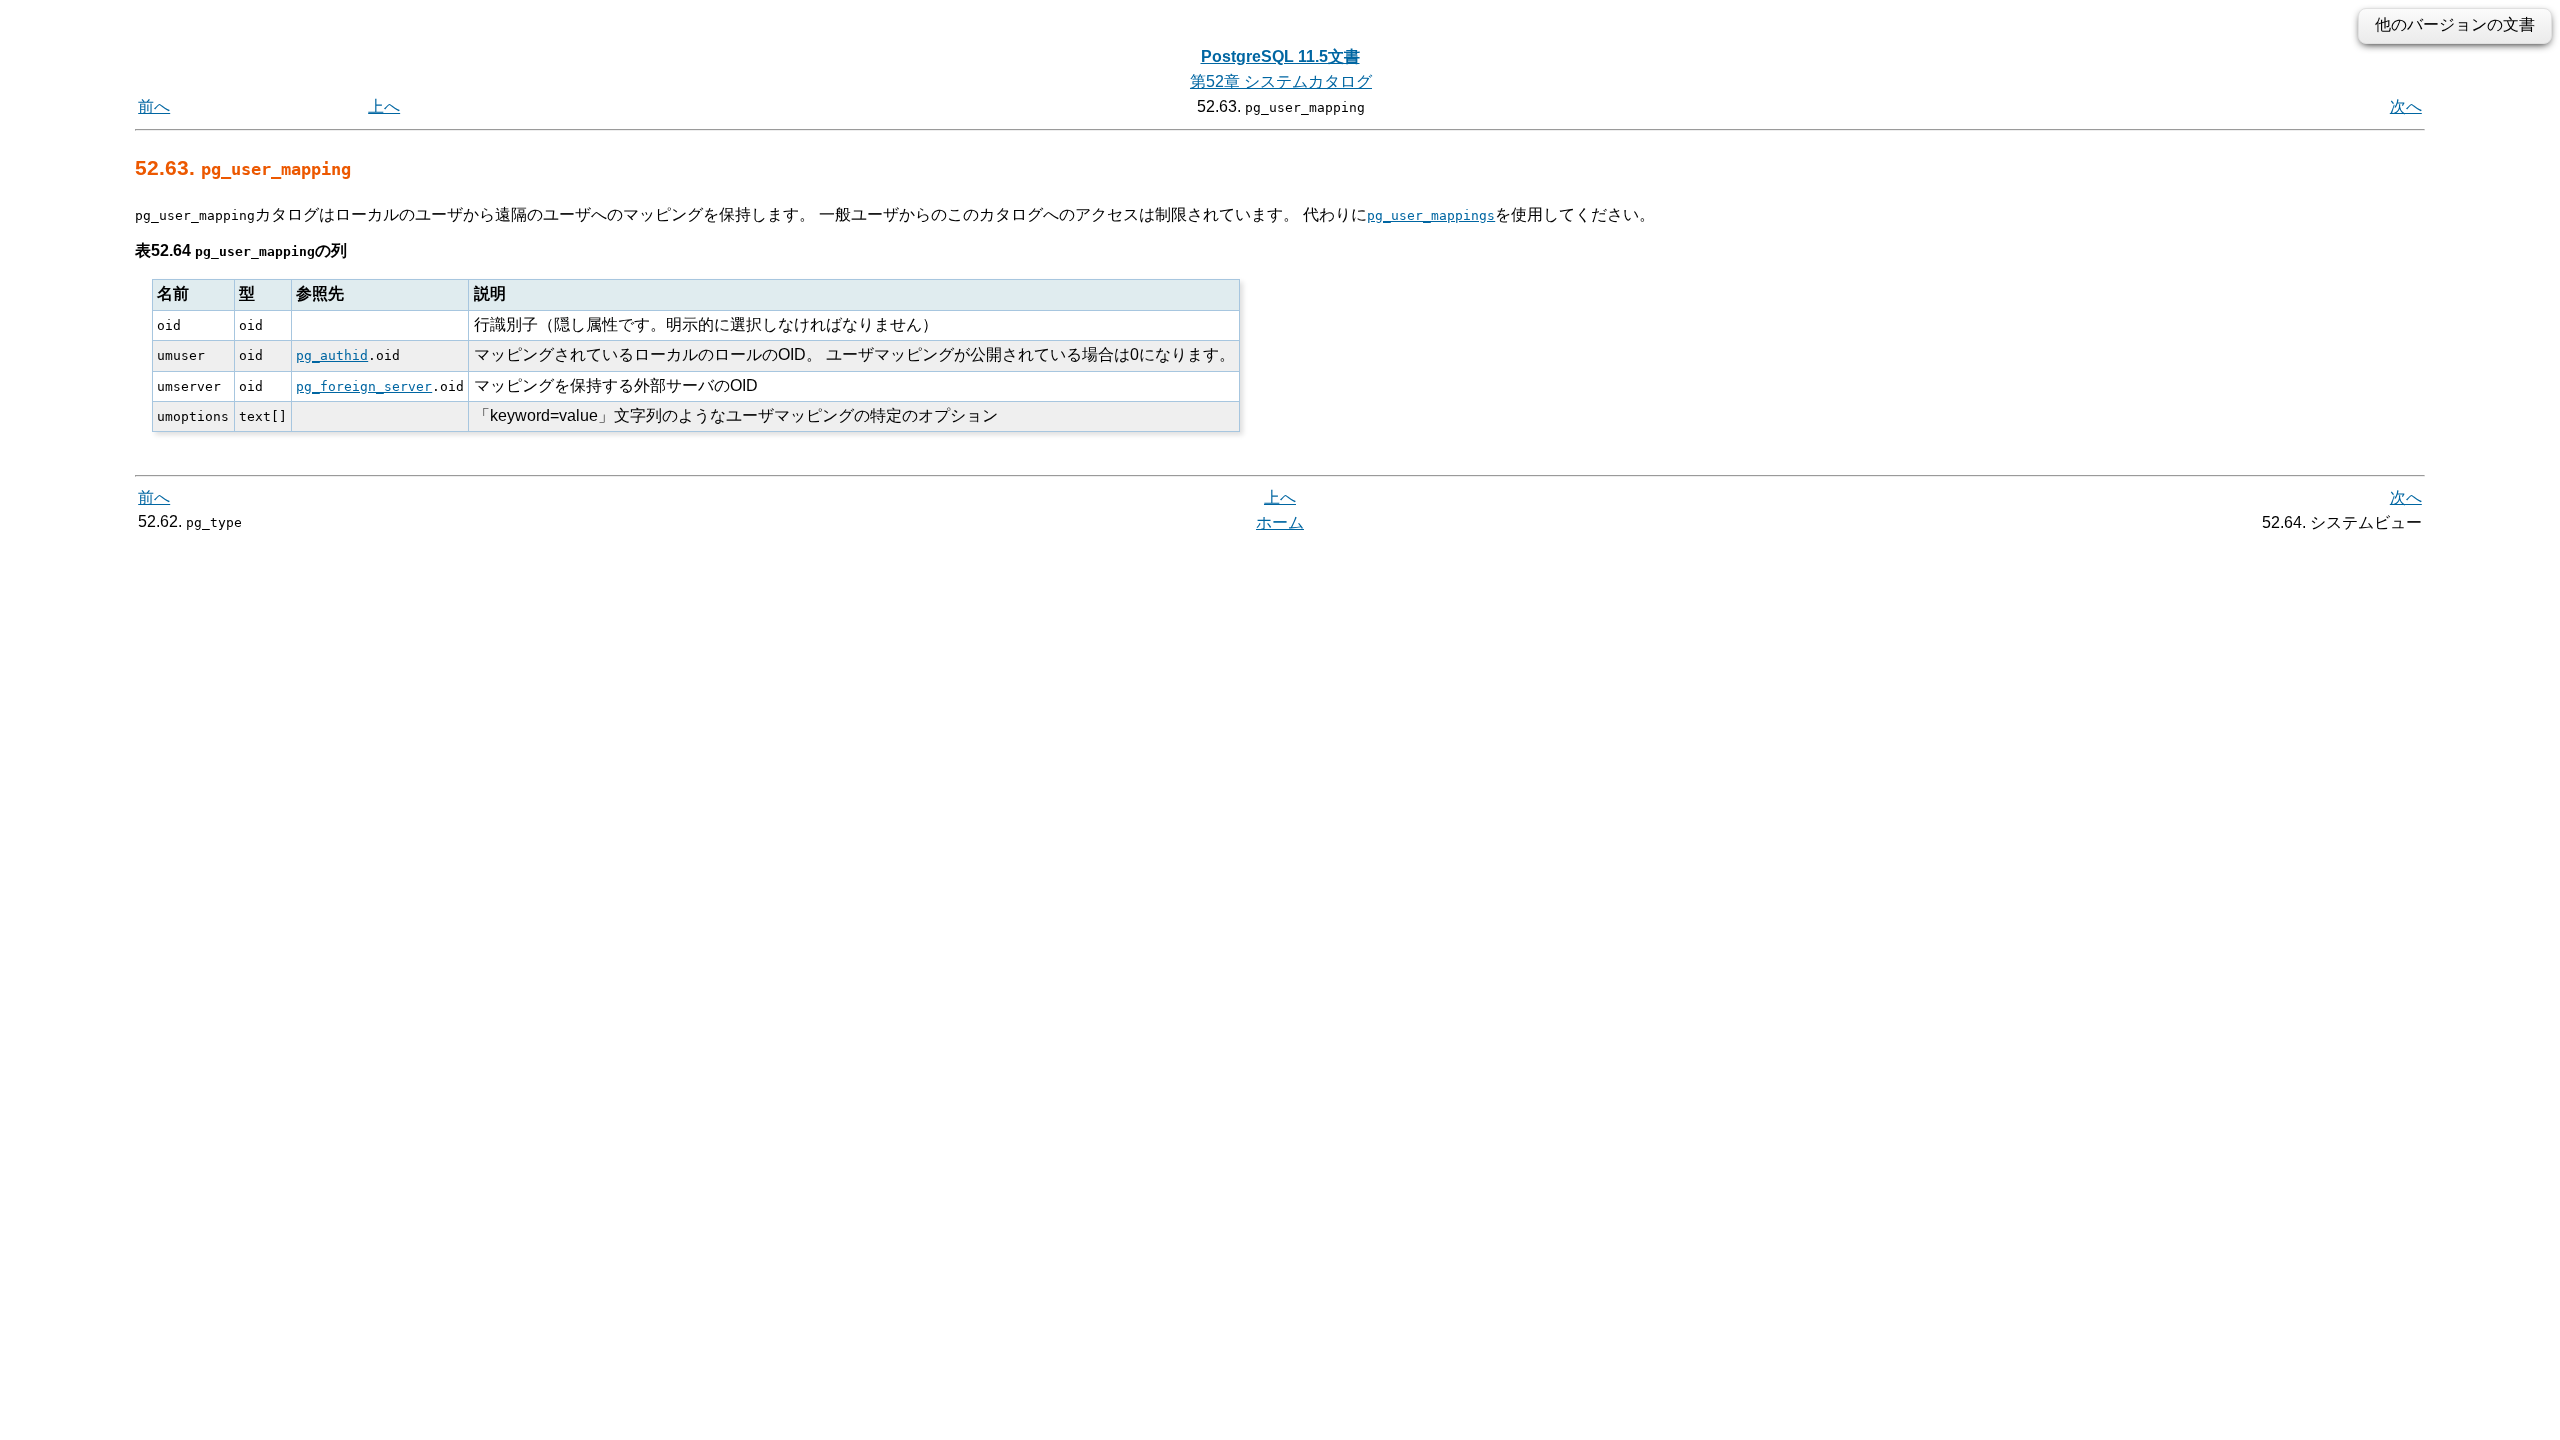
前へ (154, 106)
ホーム (1280, 522)
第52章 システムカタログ (1281, 81)
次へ (2406, 106)
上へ (384, 106)
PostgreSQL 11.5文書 (1280, 56)
